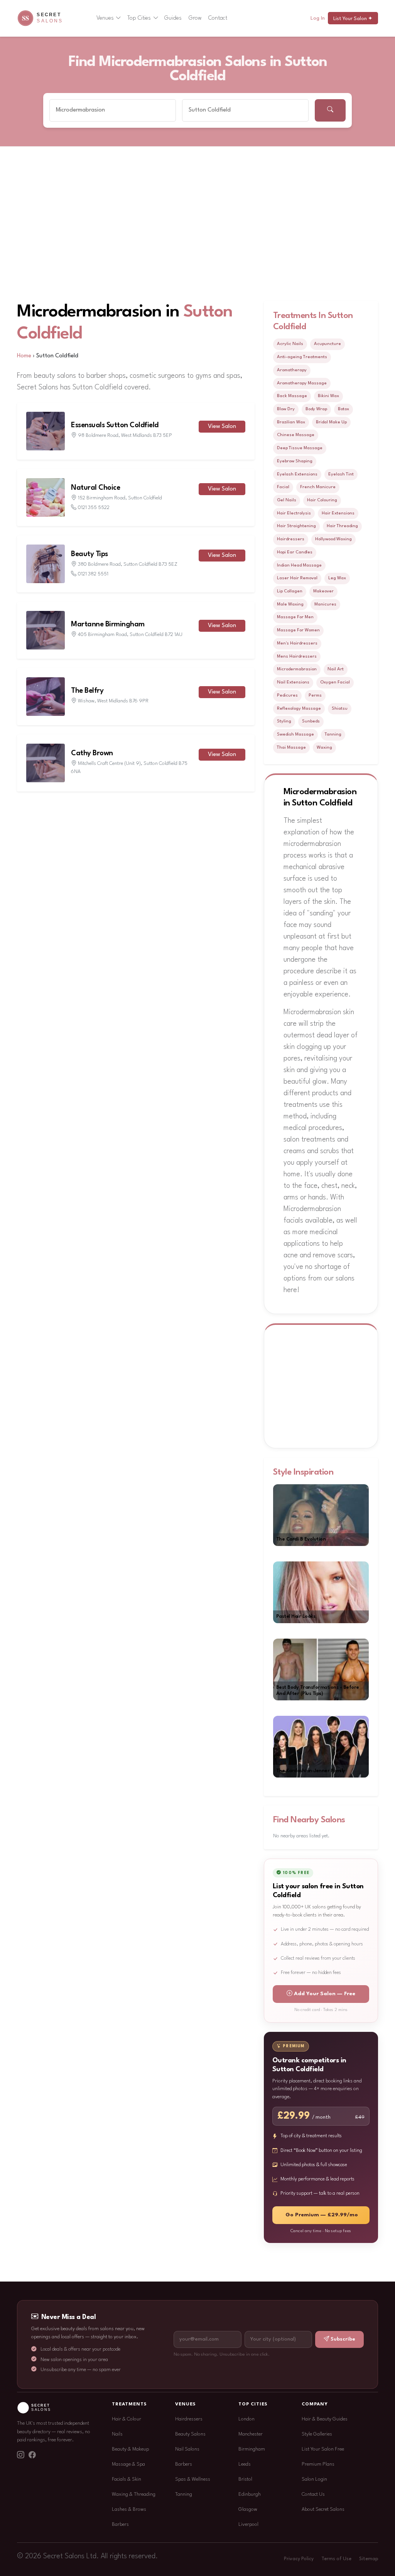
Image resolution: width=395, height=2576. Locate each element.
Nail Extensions (293, 682)
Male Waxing (290, 604)
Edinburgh (250, 2494)
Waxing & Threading (134, 2494)
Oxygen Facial (335, 682)
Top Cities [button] (139, 18)
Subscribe (343, 2339)
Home (24, 356)
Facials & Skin (127, 2479)
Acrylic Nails (290, 344)
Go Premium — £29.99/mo (322, 2215)
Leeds (245, 2464)
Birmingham (252, 2449)
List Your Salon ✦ (353, 19)
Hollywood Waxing (333, 539)
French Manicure (318, 487)
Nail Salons (187, 2449)
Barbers (120, 2524)
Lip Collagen (290, 591)
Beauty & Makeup (130, 2449)
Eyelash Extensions (297, 474)
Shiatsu (340, 709)
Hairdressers (291, 539)
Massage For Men (295, 617)
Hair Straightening (296, 526)
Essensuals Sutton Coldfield (115, 425)
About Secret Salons (323, 2509)
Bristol (245, 2479)
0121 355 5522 (94, 508)
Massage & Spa (128, 2464)
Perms (315, 695)
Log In (318, 18)
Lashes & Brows (129, 2509)
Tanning (333, 734)
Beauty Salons (190, 2434)
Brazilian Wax (291, 422)
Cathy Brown (92, 753)
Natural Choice (95, 488)
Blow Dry (286, 409)
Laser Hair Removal (297, 578)
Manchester (251, 2434)
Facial (283, 487)
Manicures (325, 604)
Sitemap (369, 2559)
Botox (344, 409)
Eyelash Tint (341, 474)
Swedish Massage (295, 734)
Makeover (323, 591)
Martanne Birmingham (108, 624)
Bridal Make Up (331, 422)
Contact (218, 18)
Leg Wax (337, 578)
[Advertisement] (197, 205)
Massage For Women (298, 630)
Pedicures (287, 695)
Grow (195, 18)
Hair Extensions (338, 513)
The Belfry (87, 691)
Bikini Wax (328, 396)
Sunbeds (311, 721)
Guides (173, 18)
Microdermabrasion (297, 669)
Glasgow (248, 2509)
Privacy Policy (299, 2559)
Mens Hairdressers (297, 656)
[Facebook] (32, 2456)
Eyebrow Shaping (295, 461)
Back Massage (292, 396)
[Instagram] (20, 2456)
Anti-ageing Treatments (302, 357)
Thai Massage (291, 748)
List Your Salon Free (323, 2449)
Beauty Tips (89, 554)
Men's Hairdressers (297, 643)
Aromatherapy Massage (302, 383)
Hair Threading (342, 526)
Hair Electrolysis (294, 513)
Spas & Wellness (193, 2479)
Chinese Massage (296, 435)
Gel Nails (287, 500)
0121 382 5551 (93, 574)
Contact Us (313, 2494)
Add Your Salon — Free (325, 1994)
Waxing (324, 748)
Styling (284, 721)
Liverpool (248, 2524)
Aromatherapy (292, 370)
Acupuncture (327, 344)
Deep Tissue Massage (300, 448)
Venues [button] (105, 18)
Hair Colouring (322, 500)
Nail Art (336, 669)
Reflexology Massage (299, 709)
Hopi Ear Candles (295, 552)
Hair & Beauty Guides (325, 2419)
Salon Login (314, 2479)
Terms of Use (336, 2559)
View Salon (222, 427)
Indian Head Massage (299, 565)
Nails (117, 2434)
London (246, 2419)
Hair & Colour (127, 2419)
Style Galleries (317, 2434)
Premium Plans (318, 2464)
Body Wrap (316, 409)
